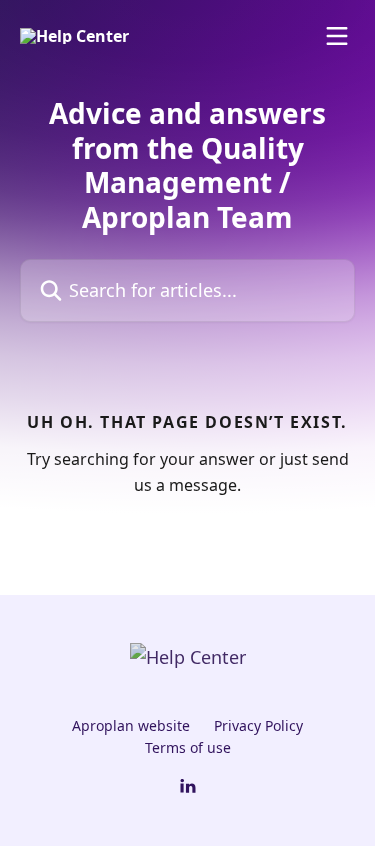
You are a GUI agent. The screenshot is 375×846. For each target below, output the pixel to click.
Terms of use (188, 747)
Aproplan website (131, 725)
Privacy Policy (258, 725)
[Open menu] (337, 36)
